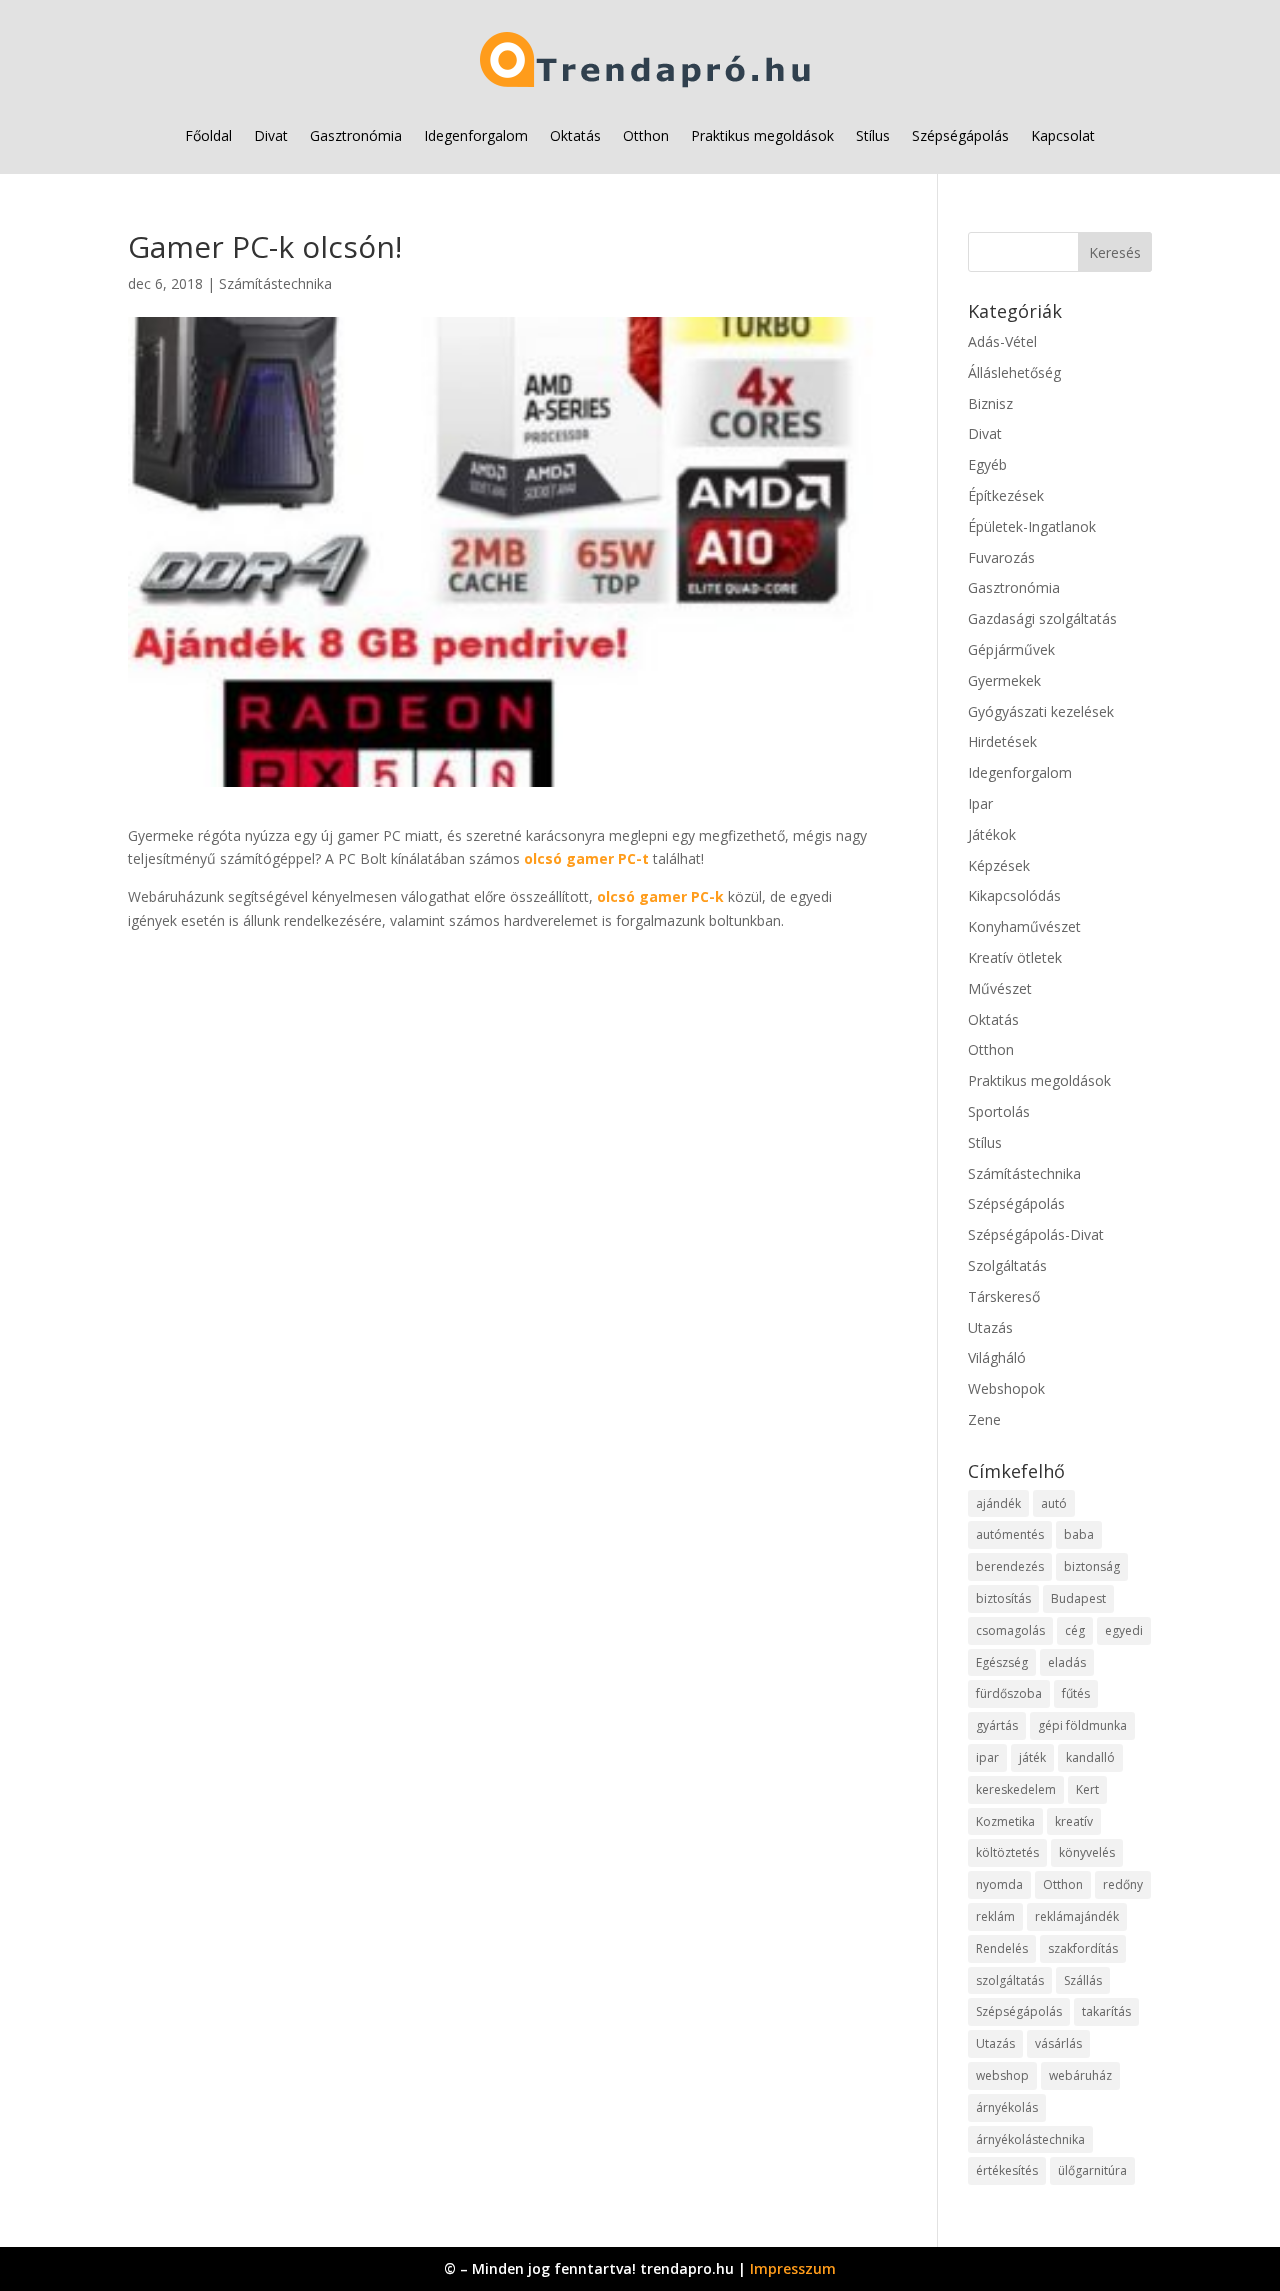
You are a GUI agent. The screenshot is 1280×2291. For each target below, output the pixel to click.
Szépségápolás (960, 135)
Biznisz (990, 403)
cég (1075, 1630)
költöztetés (1007, 1852)
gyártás (997, 1725)
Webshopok (1006, 1388)
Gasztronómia (356, 135)
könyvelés (1087, 1852)
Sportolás (999, 1111)
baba (1079, 1534)
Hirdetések (1002, 741)
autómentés (1010, 1534)
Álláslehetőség (1014, 372)
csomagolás (1010, 1630)
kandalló (1090, 1757)
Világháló (997, 1357)
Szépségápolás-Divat (1036, 1234)
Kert (1087, 1789)
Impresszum (793, 2268)
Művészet (1000, 988)
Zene (984, 1419)
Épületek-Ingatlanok (1032, 526)
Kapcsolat (1063, 135)
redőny (1123, 1884)
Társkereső (1004, 1296)
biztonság (1092, 1566)
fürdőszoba (1009, 1693)
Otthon (646, 135)
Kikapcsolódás (1014, 895)
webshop (1002, 2075)
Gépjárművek (1011, 649)
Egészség (1002, 1662)
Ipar (980, 803)
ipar (987, 1757)
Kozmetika (1005, 1821)
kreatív (1074, 1821)
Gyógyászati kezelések (1041, 711)
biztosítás (1003, 1598)
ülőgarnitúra (1092, 2170)
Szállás (1083, 1980)
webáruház (1080, 2075)
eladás (1067, 1662)
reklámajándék (1077, 1916)
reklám (995, 1916)
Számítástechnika (275, 283)
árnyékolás (1007, 2107)
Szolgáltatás (1007, 1265)
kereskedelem (1016, 1789)
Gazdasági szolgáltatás (1042, 618)
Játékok (992, 834)
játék (1032, 1757)
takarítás (1106, 2011)
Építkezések (1006, 495)
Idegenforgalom (476, 135)
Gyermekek (1004, 680)
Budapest (1078, 1598)
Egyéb (987, 464)
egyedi (1124, 1630)
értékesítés (1007, 2170)
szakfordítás (1083, 1948)
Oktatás (575, 135)
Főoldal (208, 135)
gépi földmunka (1082, 1725)
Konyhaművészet (1024, 926)
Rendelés (1002, 1948)
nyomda (999, 1884)
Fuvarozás (1001, 557)
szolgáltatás (1010, 1980)
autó (1054, 1503)
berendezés (1010, 1566)
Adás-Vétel (1002, 341)
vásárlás (1058, 2043)
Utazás (990, 1327)
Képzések (999, 865)
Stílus (873, 135)
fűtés (1076, 1693)
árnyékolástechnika (1030, 2139)
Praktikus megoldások (762, 135)
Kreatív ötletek (1015, 957)
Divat (271, 135)
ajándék (998, 1503)
